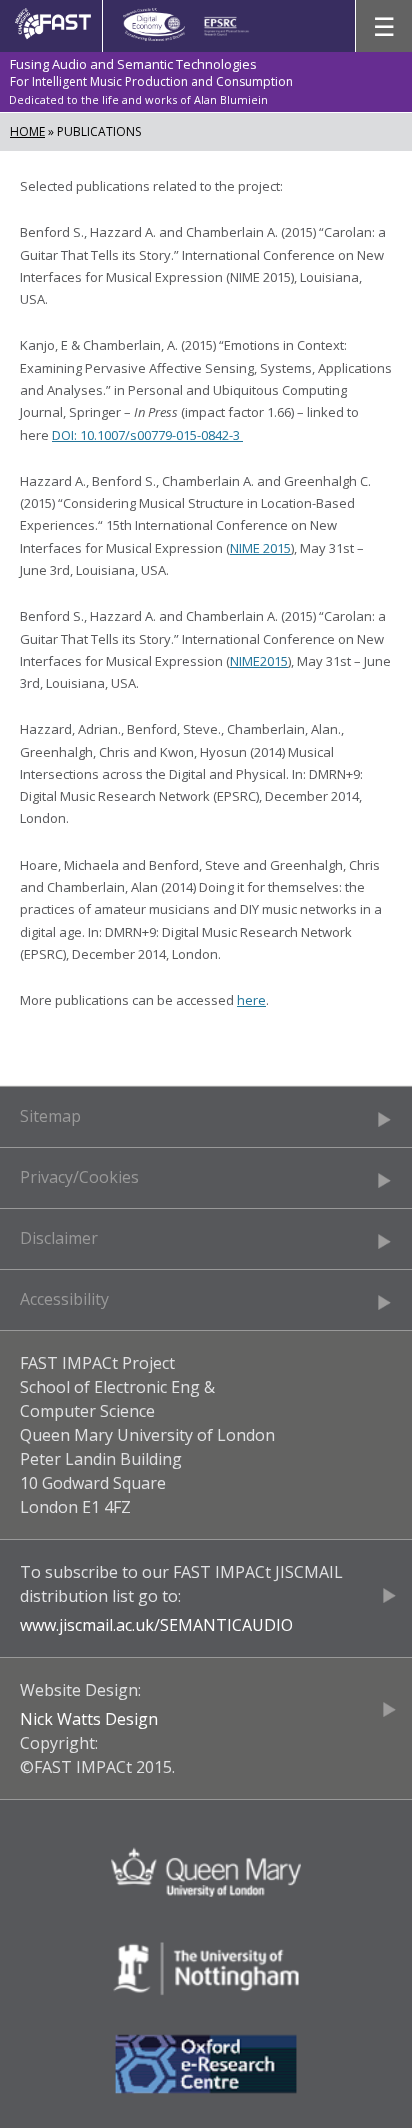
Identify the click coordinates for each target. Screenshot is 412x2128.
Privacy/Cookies (79, 1177)
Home (27, 131)
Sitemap (50, 1116)
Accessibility (64, 1299)
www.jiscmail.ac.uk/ (90, 1625)
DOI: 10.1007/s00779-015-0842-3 (147, 435)
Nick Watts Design (89, 1719)
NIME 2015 (260, 548)
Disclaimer (59, 1238)
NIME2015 (259, 661)
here (251, 1000)
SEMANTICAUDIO (226, 1625)
